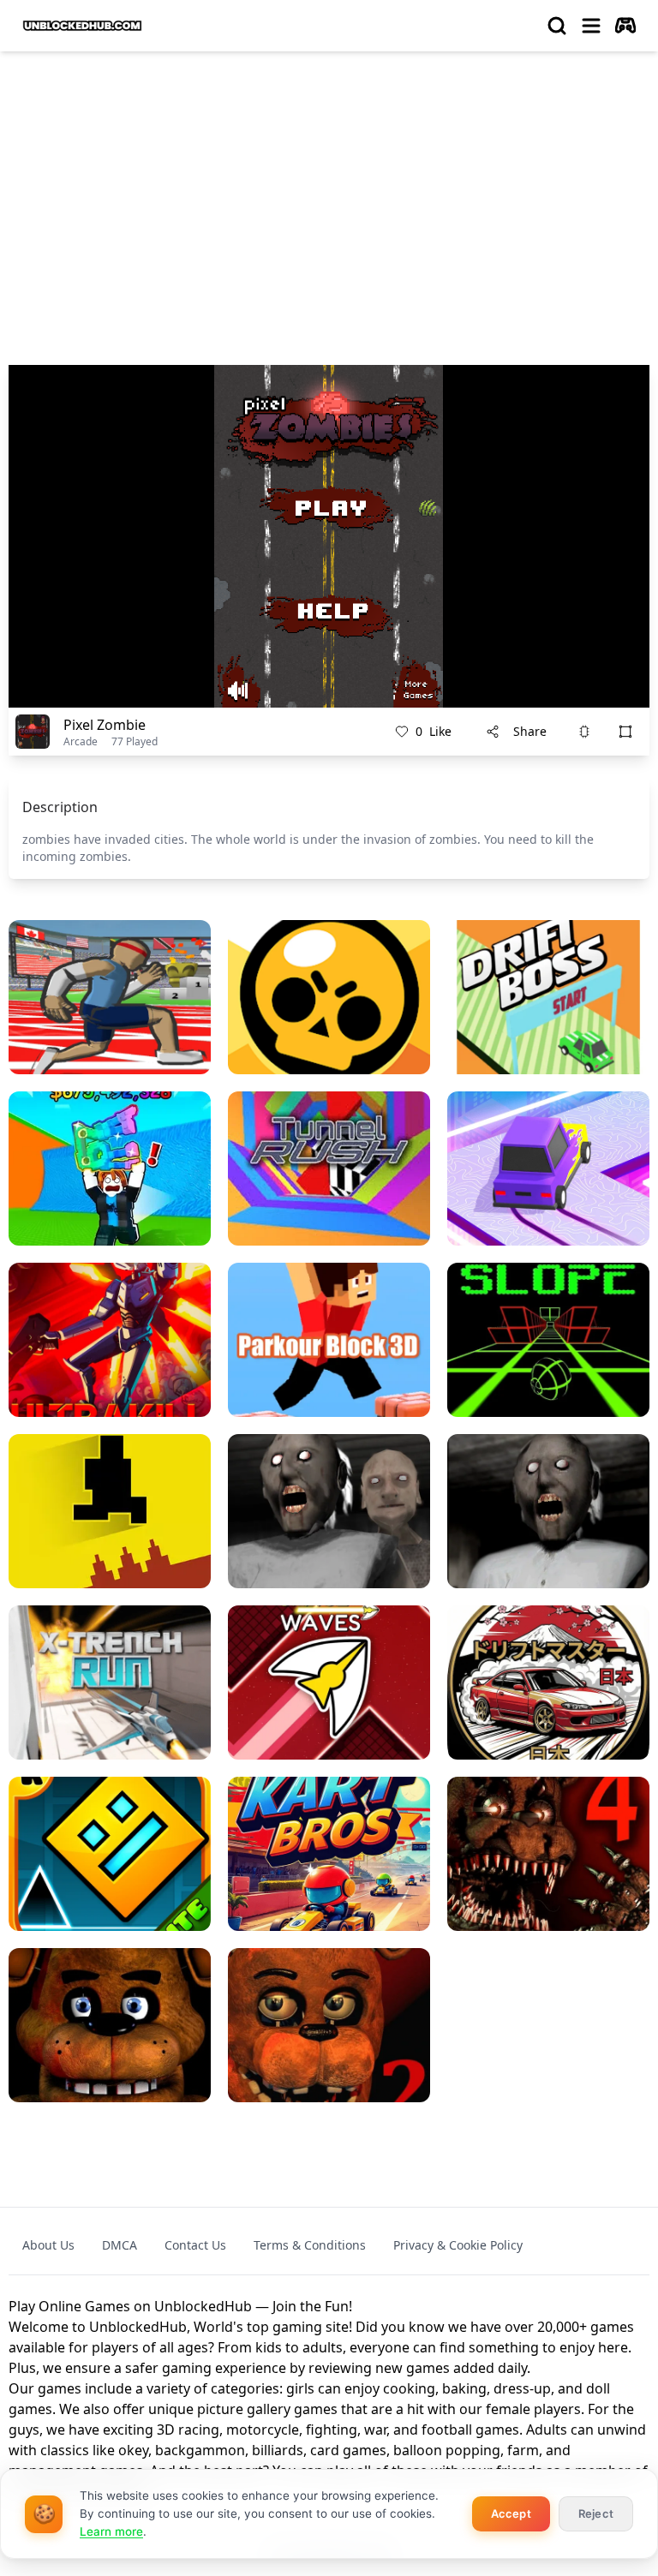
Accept (511, 2513)
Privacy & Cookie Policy (458, 2245)
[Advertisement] (329, 194)
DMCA (120, 2245)
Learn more (111, 2531)
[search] (557, 26)
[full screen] (625, 732)
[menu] (591, 26)
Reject (596, 2513)
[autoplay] (625, 26)
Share (530, 731)
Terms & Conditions (310, 2245)
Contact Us (195, 2245)
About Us (48, 2245)
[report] (584, 732)
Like (434, 731)
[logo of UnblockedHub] (82, 26)
